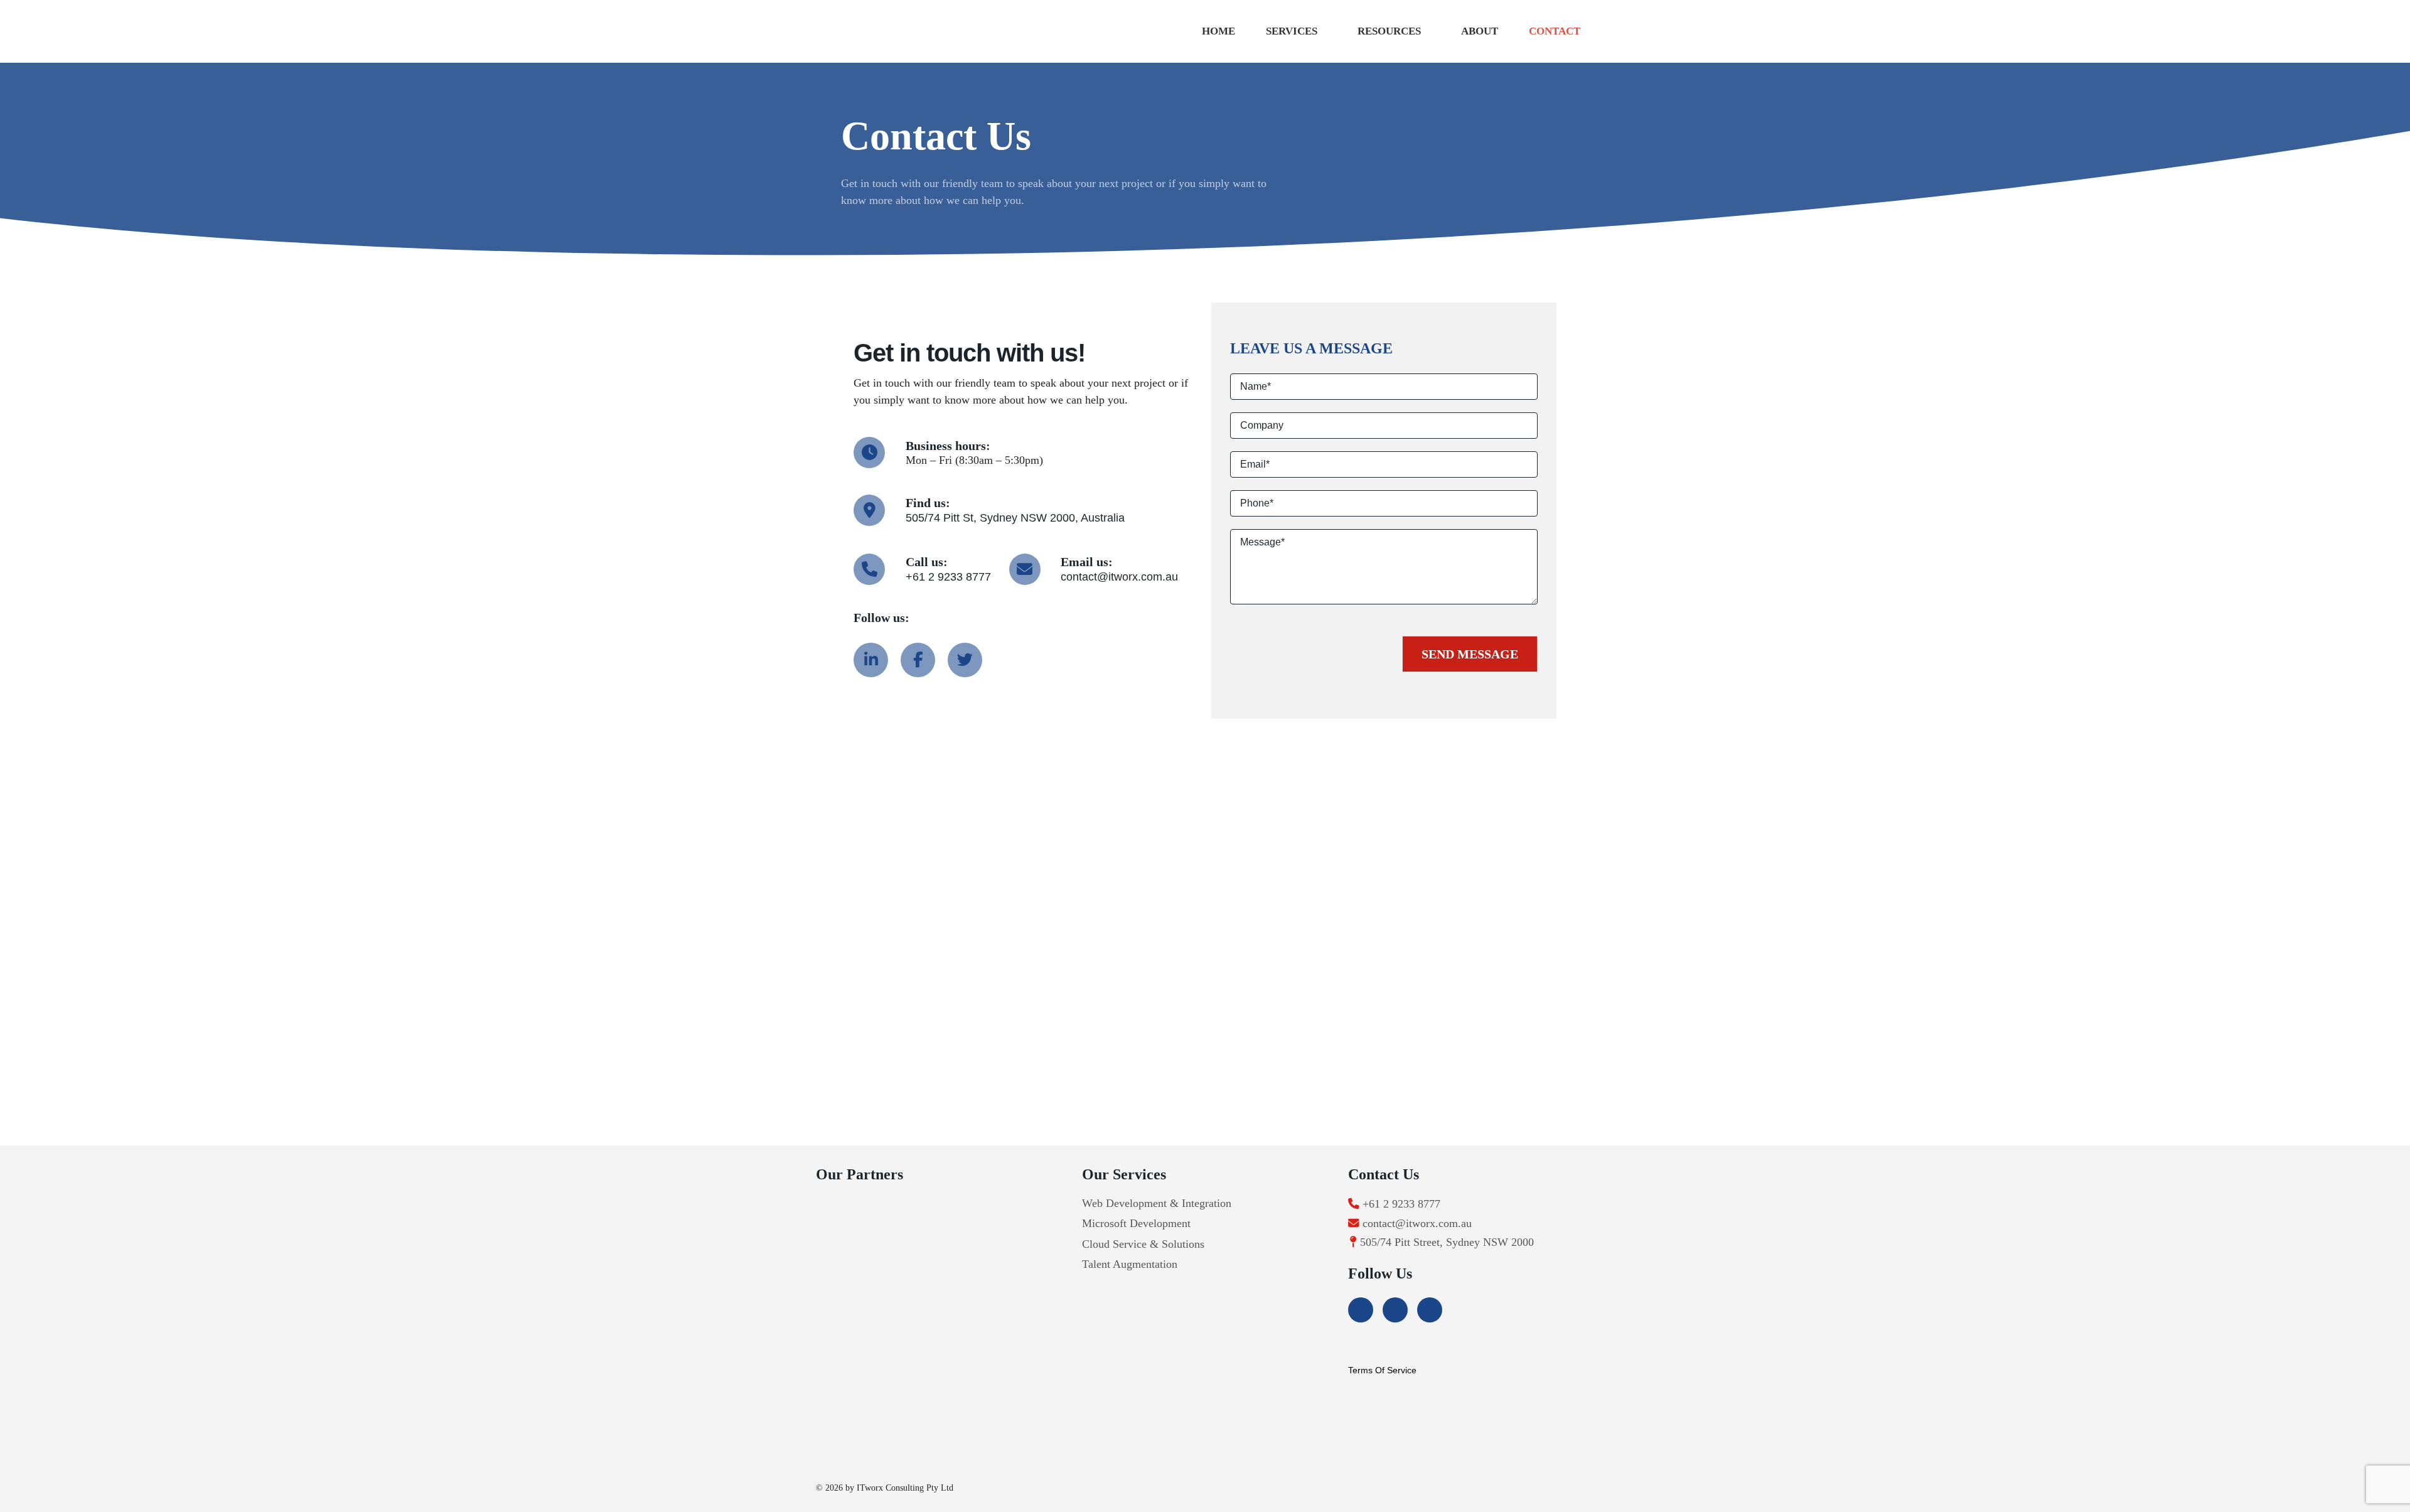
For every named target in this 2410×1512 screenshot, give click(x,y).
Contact (1555, 31)
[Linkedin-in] (871, 660)
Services (1292, 31)
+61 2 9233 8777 (948, 577)
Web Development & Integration (1157, 1203)
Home (1218, 31)
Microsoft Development (1136, 1223)
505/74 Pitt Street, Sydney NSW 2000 (1447, 1242)
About (1480, 31)
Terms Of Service (1382, 1370)
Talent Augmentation (1130, 1264)
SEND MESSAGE (1470, 654)
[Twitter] (965, 660)
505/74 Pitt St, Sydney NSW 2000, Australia (1015, 518)
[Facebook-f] (918, 660)
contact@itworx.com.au (1119, 577)
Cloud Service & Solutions (1143, 1244)
